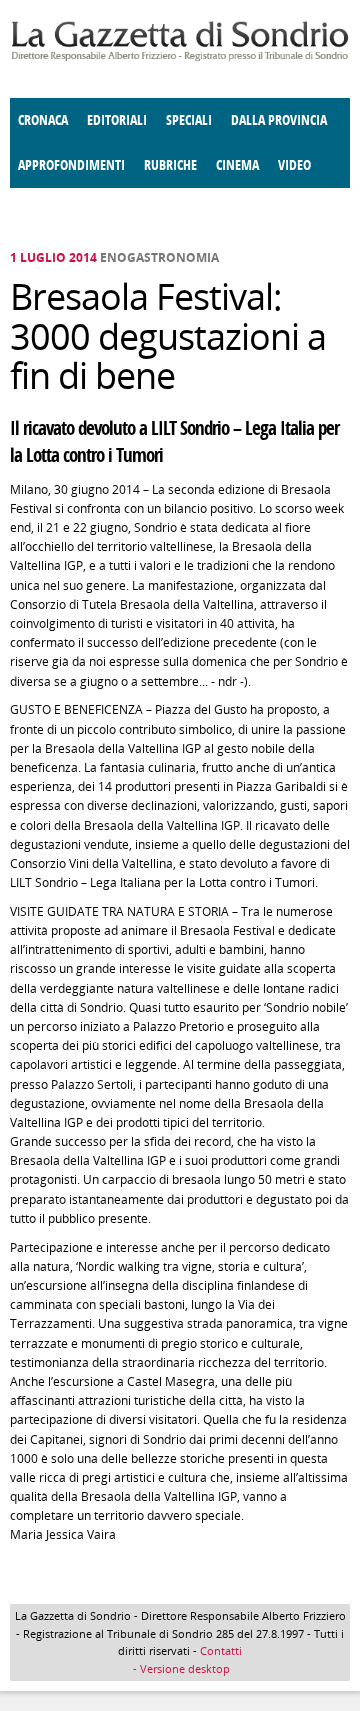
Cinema (237, 165)
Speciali (189, 120)
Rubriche (170, 165)
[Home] (180, 57)
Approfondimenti (71, 165)
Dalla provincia (279, 120)
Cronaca (43, 120)
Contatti (221, 1650)
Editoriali (117, 120)
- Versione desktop (180, 1668)
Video (294, 165)
